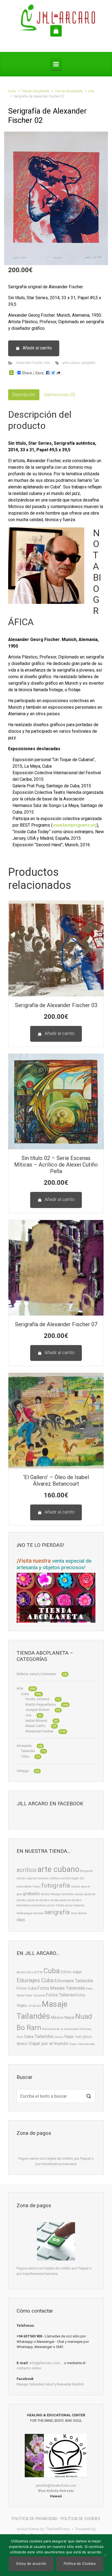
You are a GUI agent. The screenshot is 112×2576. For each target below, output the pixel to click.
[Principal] (56, 64)
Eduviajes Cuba (35, 1980)
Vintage (23, 1771)
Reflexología (24, 1913)
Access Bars (25, 1972)
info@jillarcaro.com (45, 2363)
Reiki (20, 2037)
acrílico (27, 1870)
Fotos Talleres (60, 1995)
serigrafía (88, 363)
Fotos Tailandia (35, 1995)
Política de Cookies (80, 2563)
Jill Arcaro (34, 2006)
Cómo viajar (71, 1972)
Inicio (12, 91)
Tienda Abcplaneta (35, 91)
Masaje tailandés (62, 1894)
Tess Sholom (79, 1913)
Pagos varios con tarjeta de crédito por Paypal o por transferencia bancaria (56, 2161)
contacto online (29, 2368)
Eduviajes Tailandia (74, 1981)
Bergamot (86, 1871)
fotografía (56, 1885)
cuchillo (66, 1878)
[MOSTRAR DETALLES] (56, 949)
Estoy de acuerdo (31, 2563)
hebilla (45, 1894)
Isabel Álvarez (36, 1721)
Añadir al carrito (37, 348)
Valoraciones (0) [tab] (60, 395)
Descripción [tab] (24, 395)
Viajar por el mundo (48, 2043)
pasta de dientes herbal (43, 1900)
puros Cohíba (56, 1905)
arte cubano (71, 363)
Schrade (38, 1913)
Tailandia (28, 1751)
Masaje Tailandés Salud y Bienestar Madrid (50, 2384)
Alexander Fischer (29, 363)
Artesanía (24, 1746)
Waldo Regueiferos (41, 1704)
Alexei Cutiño (35, 1726)
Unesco (58, 2037)
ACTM (38, 1972)
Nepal (69, 2018)
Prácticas (85, 2029)
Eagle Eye (78, 1878)
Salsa (29, 2037)
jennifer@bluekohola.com (56, 2486)
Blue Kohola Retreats (56, 2491)
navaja (79, 1894)
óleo (21, 1920)
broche (21, 1878)
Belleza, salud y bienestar (36, 1674)
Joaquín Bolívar (37, 1710)
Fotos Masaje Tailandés (61, 1988)
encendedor (24, 1887)
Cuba (25, 1694)
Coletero (55, 1878)
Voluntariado (86, 2044)
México (57, 2018)
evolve (22, 2529)
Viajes (73, 2044)
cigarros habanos (37, 1878)
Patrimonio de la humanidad (60, 2029)
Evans (37, 1887)
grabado (31, 1894)
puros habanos (75, 1905)
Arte (91, 91)
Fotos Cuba (27, 1988)
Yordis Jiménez (37, 1699)
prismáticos (39, 1905)
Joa (28, 1715)
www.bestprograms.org (75, 825)
